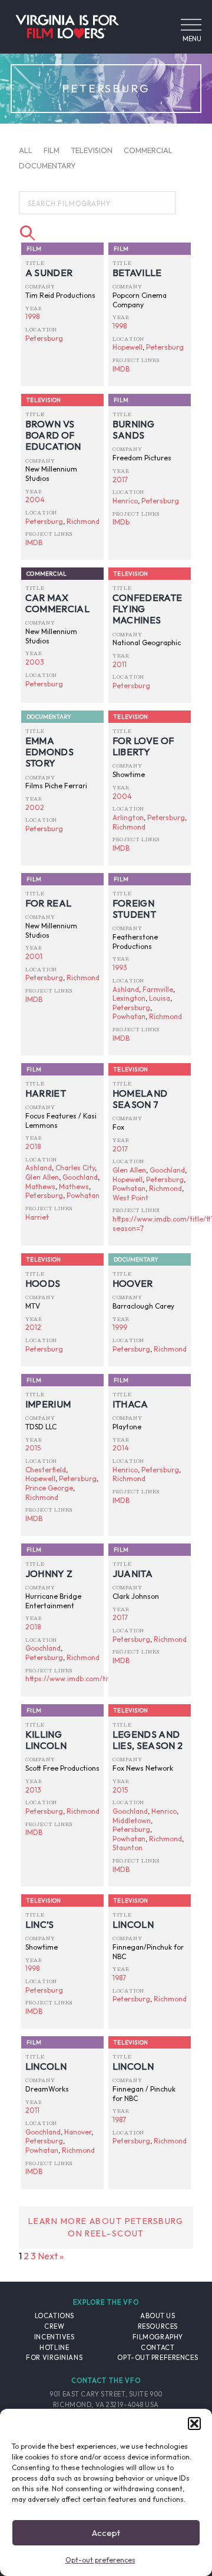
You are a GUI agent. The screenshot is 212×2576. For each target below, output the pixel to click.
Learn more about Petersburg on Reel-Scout (106, 2228)
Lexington (129, 998)
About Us (158, 2316)
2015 (33, 1448)
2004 (35, 499)
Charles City (75, 1168)
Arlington (128, 817)
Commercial (148, 150)
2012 (33, 1327)
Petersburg (44, 338)
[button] (194, 2424)
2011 (120, 664)
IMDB (121, 369)
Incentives (54, 2337)
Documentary (47, 165)
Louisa (160, 998)
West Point (130, 1198)
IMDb (121, 522)
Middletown (132, 1820)
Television (92, 150)
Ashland (126, 989)
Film (52, 150)
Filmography (158, 2337)
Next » (51, 2256)
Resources (158, 2326)
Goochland (80, 1177)
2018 (33, 1146)
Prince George (49, 1488)
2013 (33, 1790)
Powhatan (129, 1016)
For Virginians (54, 2358)
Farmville (158, 989)
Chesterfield (46, 1470)
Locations (54, 2316)
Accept (106, 2533)
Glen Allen (42, 1177)
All (26, 150)
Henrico (125, 501)
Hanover (78, 2132)
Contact (158, 2348)
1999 (120, 1327)
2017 (120, 479)
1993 (120, 967)
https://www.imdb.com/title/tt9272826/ (90, 1679)
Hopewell (127, 347)
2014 (121, 1448)
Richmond (83, 521)
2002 (35, 807)
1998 (32, 316)
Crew (54, 2326)
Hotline (54, 2348)
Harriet (37, 1217)
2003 (35, 662)
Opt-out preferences (100, 2560)
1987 (119, 1978)
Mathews (40, 1186)
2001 (34, 956)
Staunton (127, 1848)
